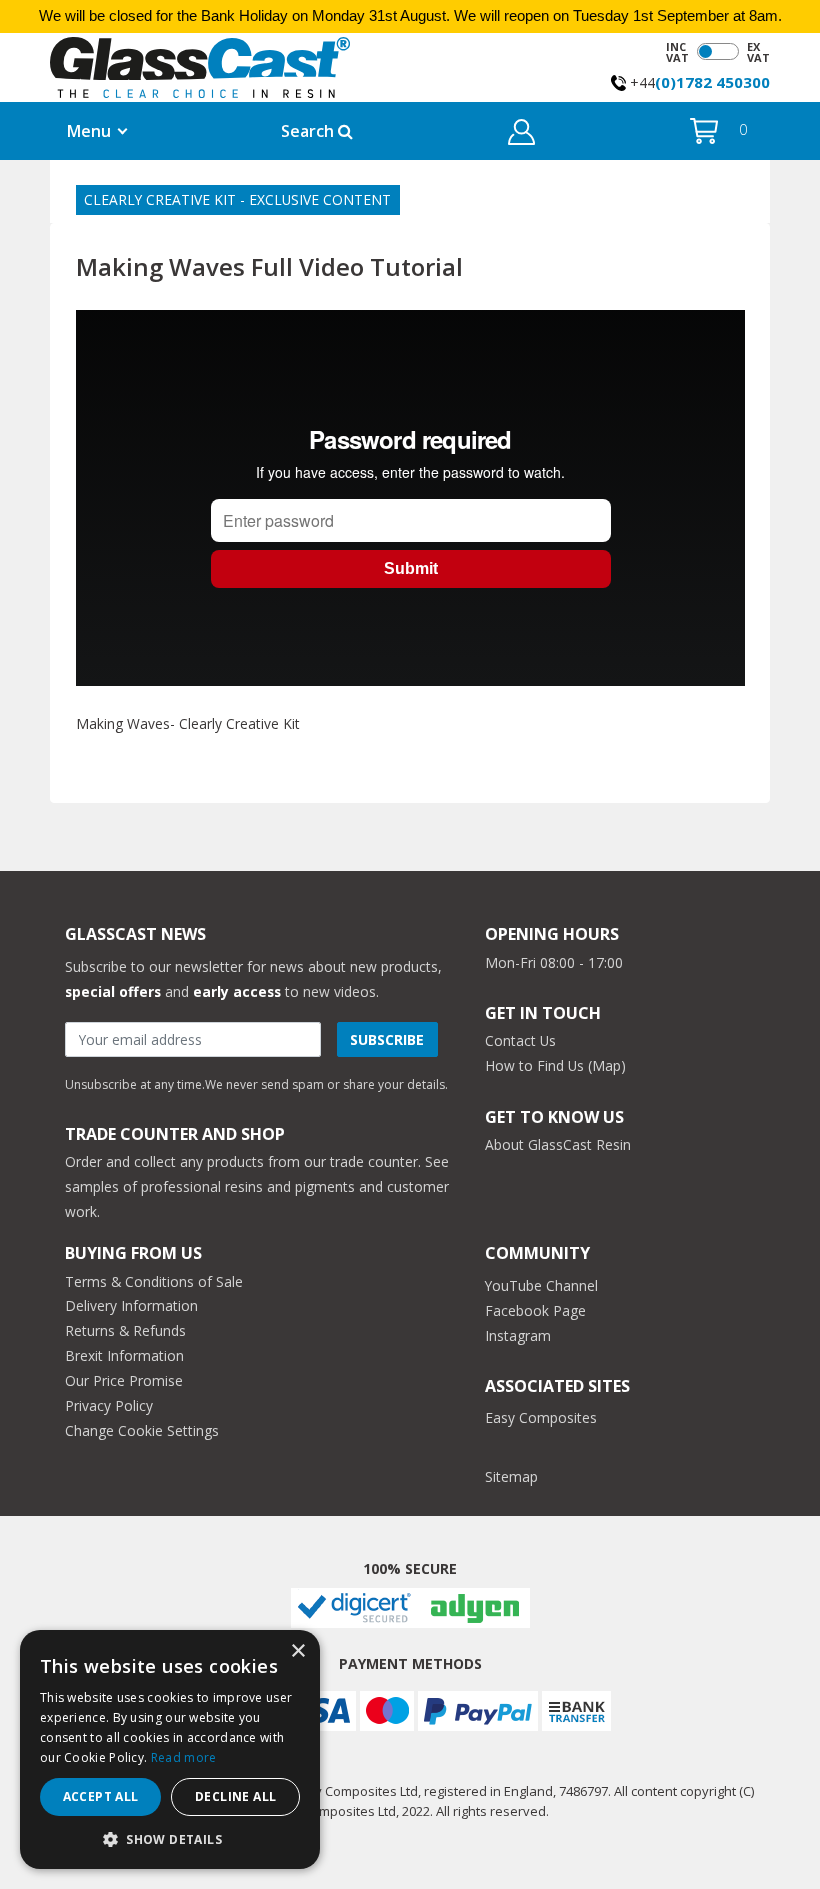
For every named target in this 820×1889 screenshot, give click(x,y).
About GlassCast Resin (558, 1144)
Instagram (518, 1335)
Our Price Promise (124, 1380)
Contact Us (520, 1040)
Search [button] (309, 131)
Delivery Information (131, 1305)
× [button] (297, 1651)
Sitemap (511, 1476)
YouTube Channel (541, 1285)
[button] (521, 135)
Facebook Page (535, 1310)
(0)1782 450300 (712, 82)
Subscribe (387, 1039)
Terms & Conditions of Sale (154, 1281)
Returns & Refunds (125, 1330)
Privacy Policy (109, 1405)
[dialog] (170, 1749)
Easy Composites (541, 1417)
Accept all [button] (101, 1796)
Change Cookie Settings (142, 1430)
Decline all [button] (235, 1796)
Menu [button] (89, 131)
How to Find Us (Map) (555, 1065)
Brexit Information (124, 1355)
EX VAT (758, 52)
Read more (184, 1757)
